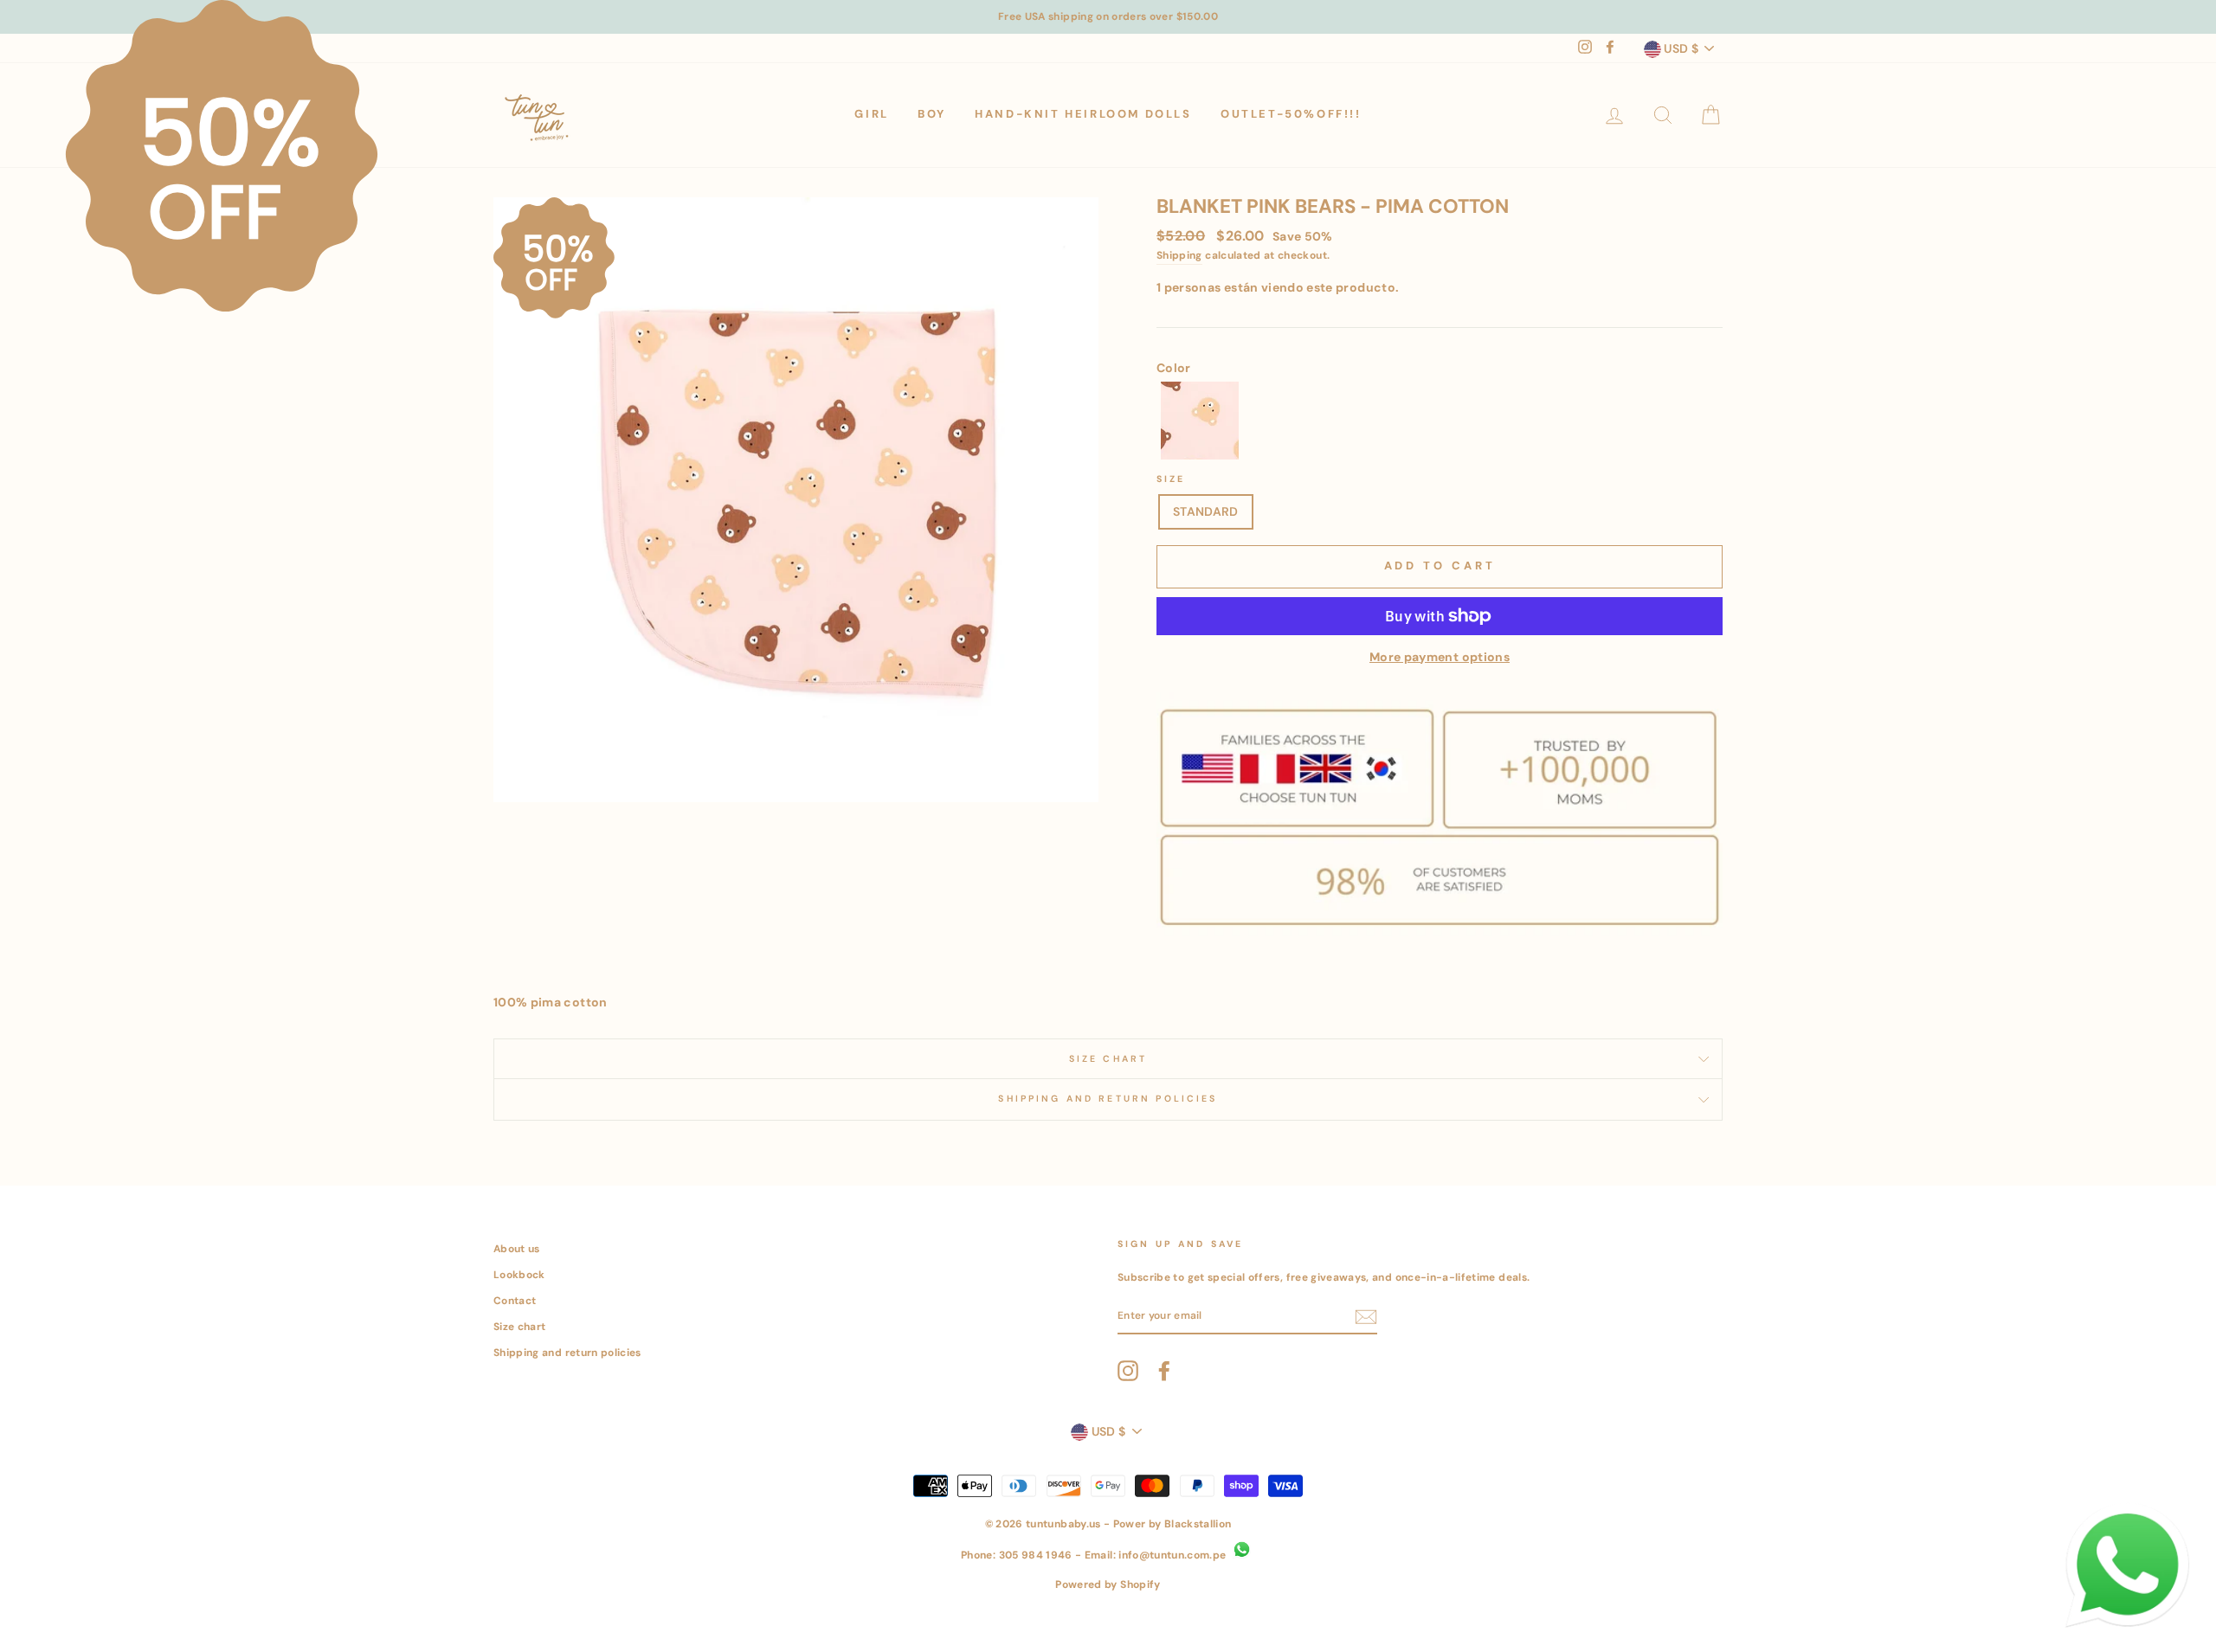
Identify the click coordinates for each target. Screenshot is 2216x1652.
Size (1171, 479)
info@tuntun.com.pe (1172, 1555)
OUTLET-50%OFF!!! (1291, 114)
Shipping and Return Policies (1108, 1099)
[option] (1108, 17)
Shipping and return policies (567, 1353)
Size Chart (1108, 1059)
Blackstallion (1198, 1524)
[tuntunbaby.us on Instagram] (1128, 1371)
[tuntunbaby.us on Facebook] (1164, 1371)
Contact (515, 1301)
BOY (932, 114)
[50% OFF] (1200, 423)
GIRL (871, 114)
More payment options (1440, 657)
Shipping (1179, 255)
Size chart (520, 1327)
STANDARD (1206, 511)
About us (517, 1249)
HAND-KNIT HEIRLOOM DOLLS (1083, 114)
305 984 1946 (1036, 1555)
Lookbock (519, 1275)
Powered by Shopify (1108, 1585)
